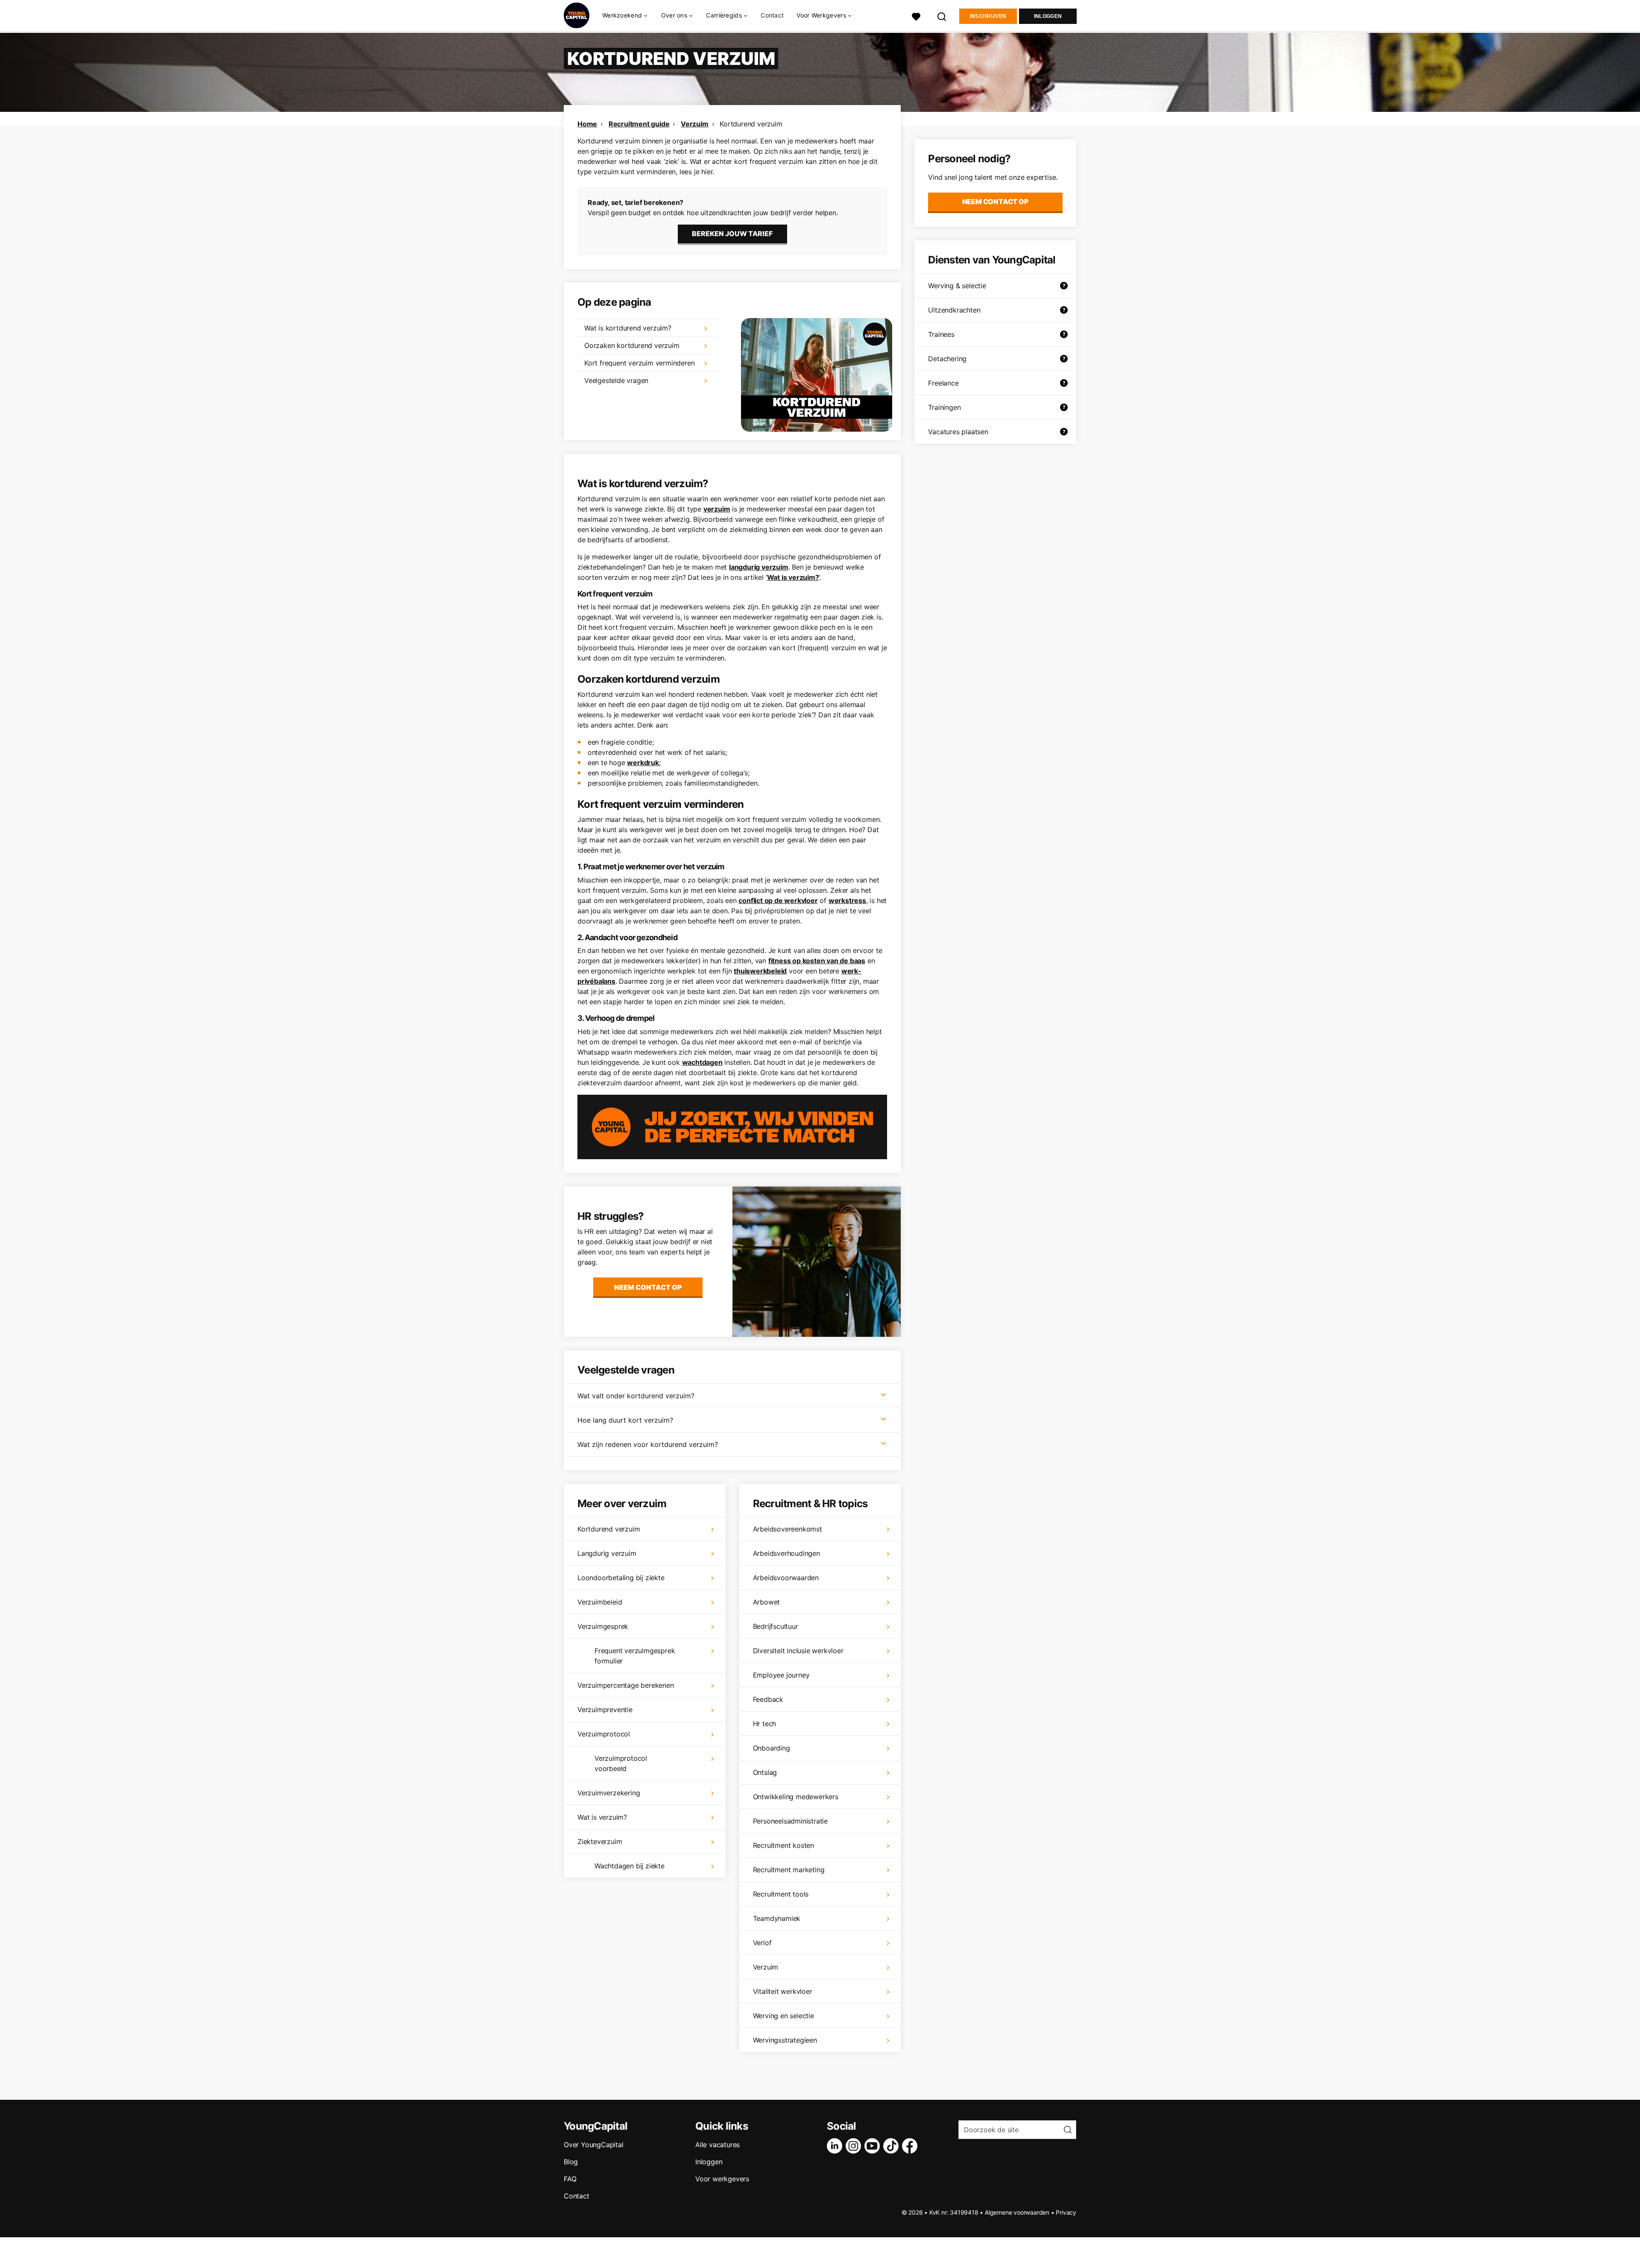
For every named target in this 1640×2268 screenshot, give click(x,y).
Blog (571, 2162)
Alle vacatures (717, 2145)
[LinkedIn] (836, 2146)
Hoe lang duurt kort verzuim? (625, 1420)
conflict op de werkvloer (778, 900)
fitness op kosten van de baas (817, 961)
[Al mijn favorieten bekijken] (916, 16)
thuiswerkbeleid (760, 971)
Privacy (1066, 2212)
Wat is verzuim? (793, 577)
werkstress (847, 900)
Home (587, 124)
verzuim (717, 509)
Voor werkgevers (722, 2179)
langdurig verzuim (759, 567)
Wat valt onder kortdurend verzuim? (636, 1396)
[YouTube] (874, 2146)
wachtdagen (702, 1062)
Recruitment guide (639, 124)
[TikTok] (893, 2146)
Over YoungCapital (594, 2145)
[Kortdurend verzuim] (817, 375)
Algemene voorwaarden (1017, 2212)
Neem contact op (648, 1287)
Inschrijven (988, 16)
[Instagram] (855, 2146)
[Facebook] (911, 2146)
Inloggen (1048, 16)
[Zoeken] (942, 16)
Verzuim (695, 124)
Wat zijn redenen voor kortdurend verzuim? (648, 1444)
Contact (772, 15)
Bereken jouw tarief (732, 234)
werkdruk (643, 763)
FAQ (570, 2179)
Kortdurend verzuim (751, 124)
